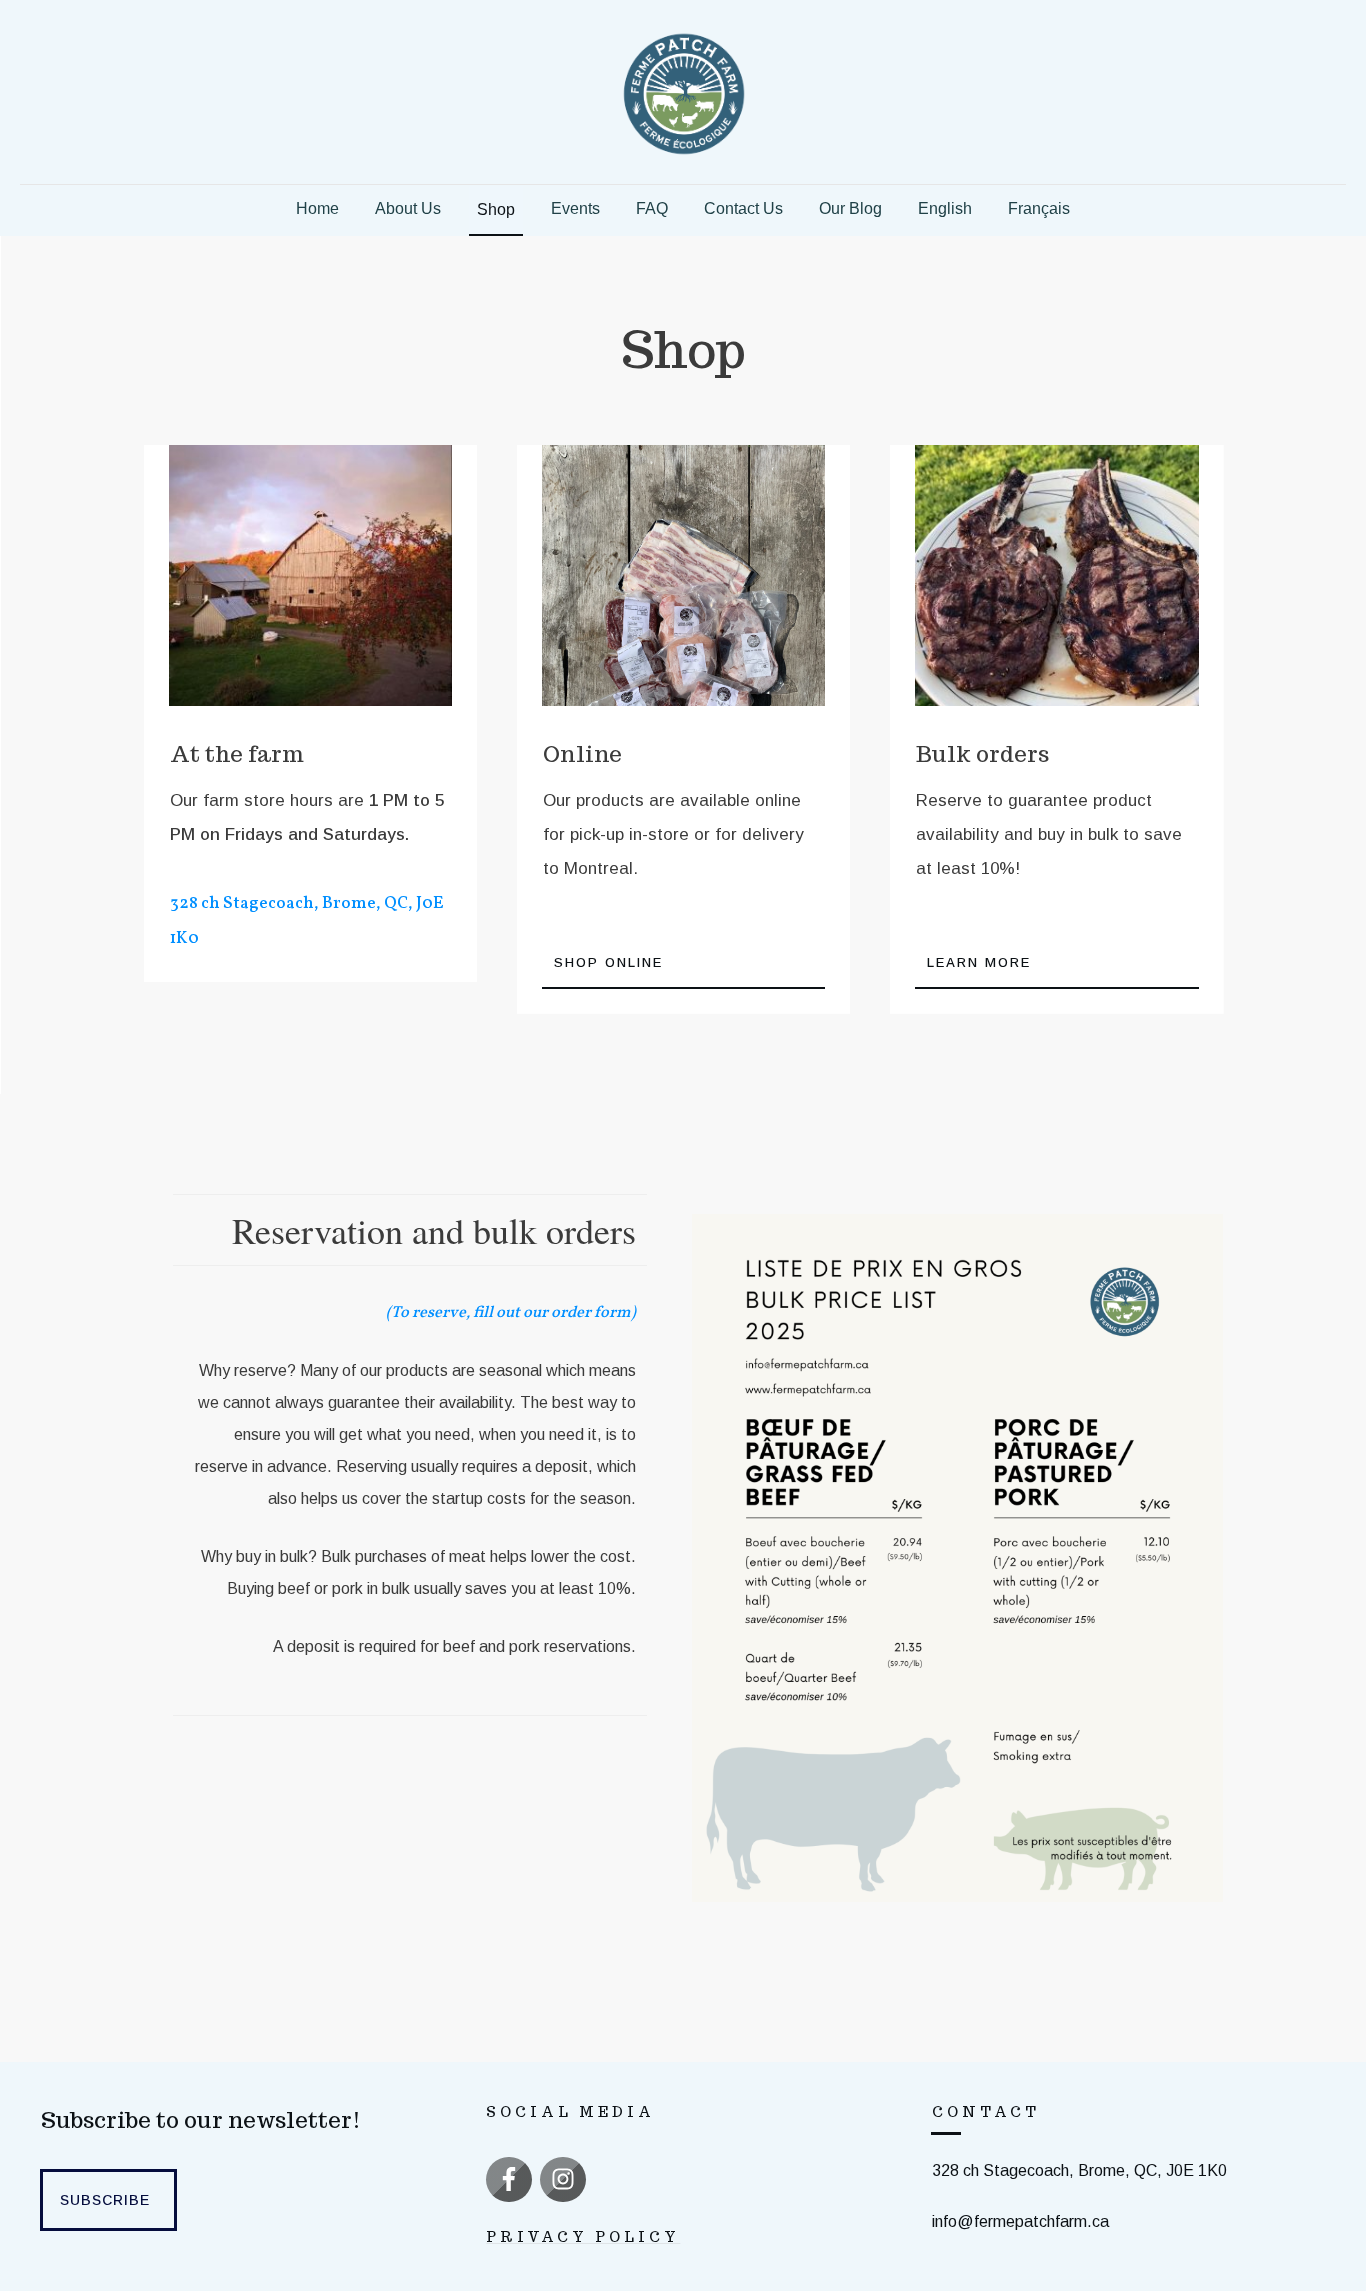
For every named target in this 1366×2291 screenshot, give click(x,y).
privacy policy (583, 2237)
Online (582, 754)
